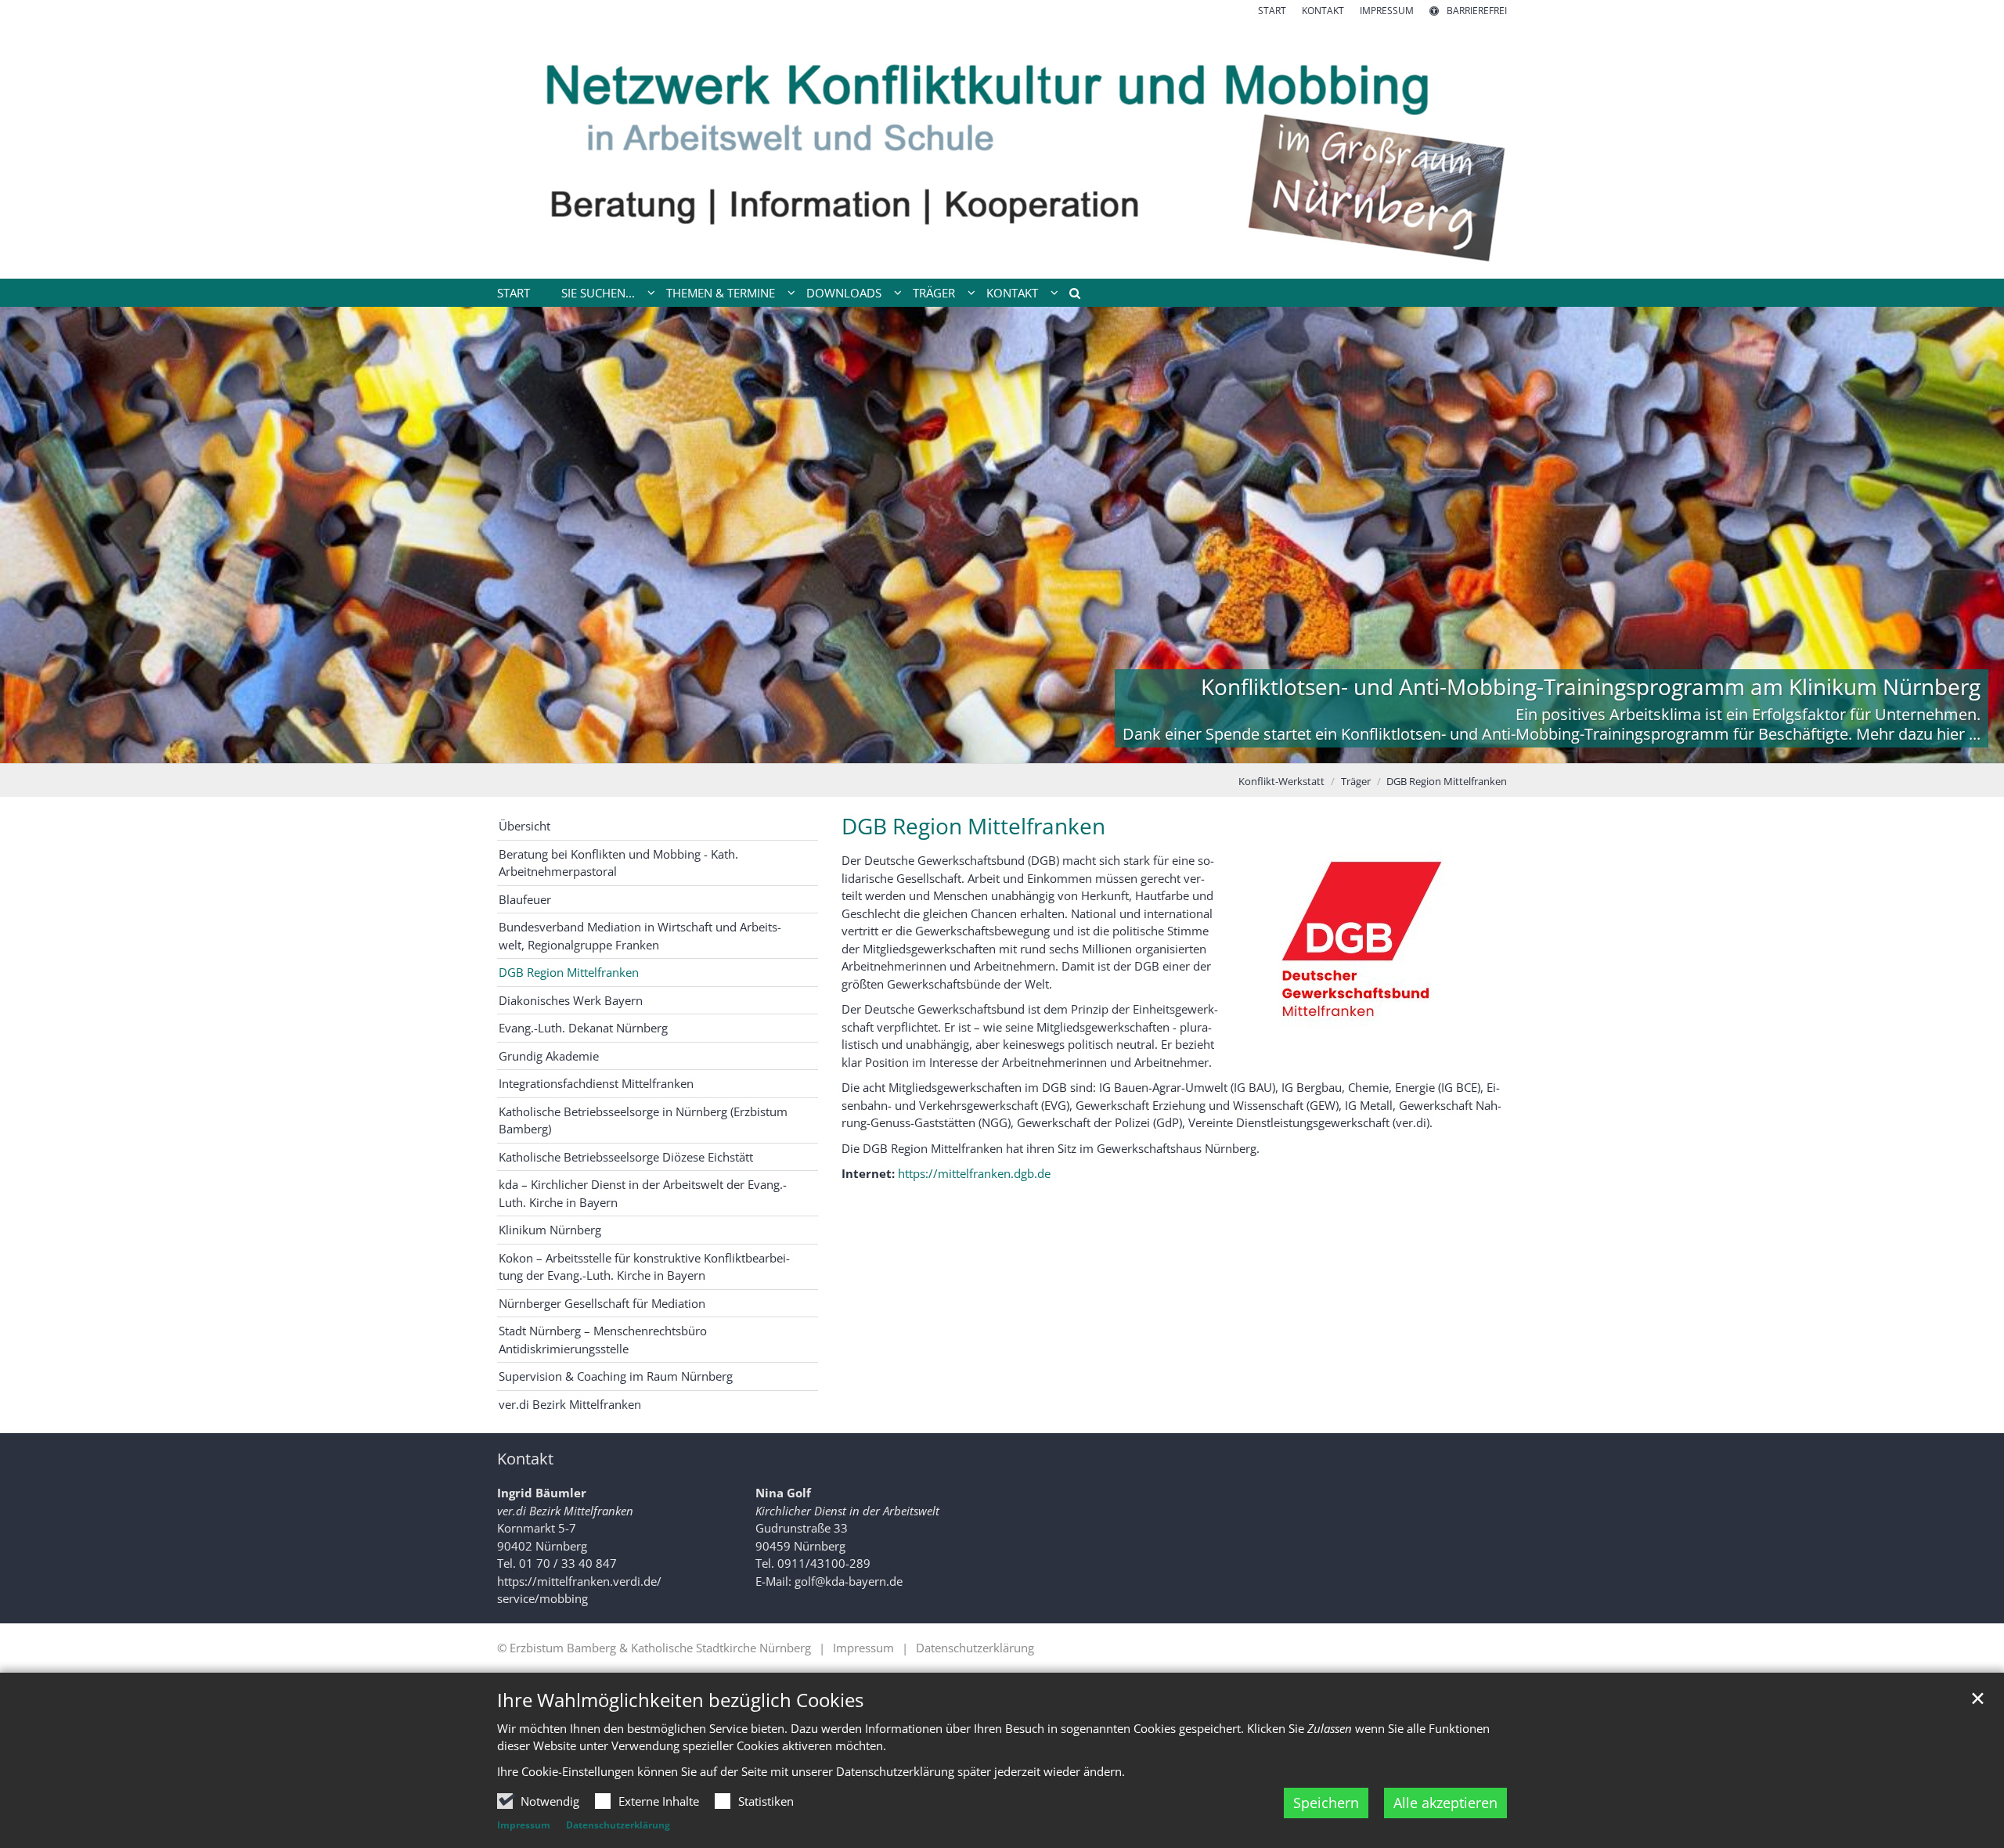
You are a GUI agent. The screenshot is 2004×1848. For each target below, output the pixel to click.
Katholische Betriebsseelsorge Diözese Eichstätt (626, 1157)
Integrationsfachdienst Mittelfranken (596, 1083)
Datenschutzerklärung (618, 1825)
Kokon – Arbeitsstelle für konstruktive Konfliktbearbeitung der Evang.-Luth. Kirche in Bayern (644, 1267)
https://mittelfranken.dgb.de (974, 1173)
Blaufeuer (525, 899)
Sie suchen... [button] (598, 293)
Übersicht (524, 826)
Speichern (1326, 1803)
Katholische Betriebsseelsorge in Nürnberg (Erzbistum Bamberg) (643, 1120)
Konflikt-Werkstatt (1281, 781)
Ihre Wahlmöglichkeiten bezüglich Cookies (680, 1700)
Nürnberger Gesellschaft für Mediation (602, 1303)
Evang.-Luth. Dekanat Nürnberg (583, 1028)
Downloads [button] (844, 293)
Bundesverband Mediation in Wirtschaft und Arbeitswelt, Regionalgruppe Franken (640, 936)
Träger (1356, 781)
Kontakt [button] (1012, 293)
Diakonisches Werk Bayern (571, 1000)
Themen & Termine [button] (721, 293)
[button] (1069, 296)
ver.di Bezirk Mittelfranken (570, 1404)
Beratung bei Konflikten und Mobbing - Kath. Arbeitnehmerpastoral (618, 863)
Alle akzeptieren (1445, 1803)
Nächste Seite (1973, 535)
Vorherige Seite (31, 535)
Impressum (524, 1825)
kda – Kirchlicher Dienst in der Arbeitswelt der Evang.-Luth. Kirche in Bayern (643, 1193)
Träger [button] (934, 293)
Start (514, 293)
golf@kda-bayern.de (849, 1581)
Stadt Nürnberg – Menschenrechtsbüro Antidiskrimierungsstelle (603, 1340)
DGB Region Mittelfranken (1447, 781)
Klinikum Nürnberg (550, 1230)
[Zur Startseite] (1002, 148)
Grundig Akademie (549, 1056)
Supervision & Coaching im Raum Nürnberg (616, 1376)
